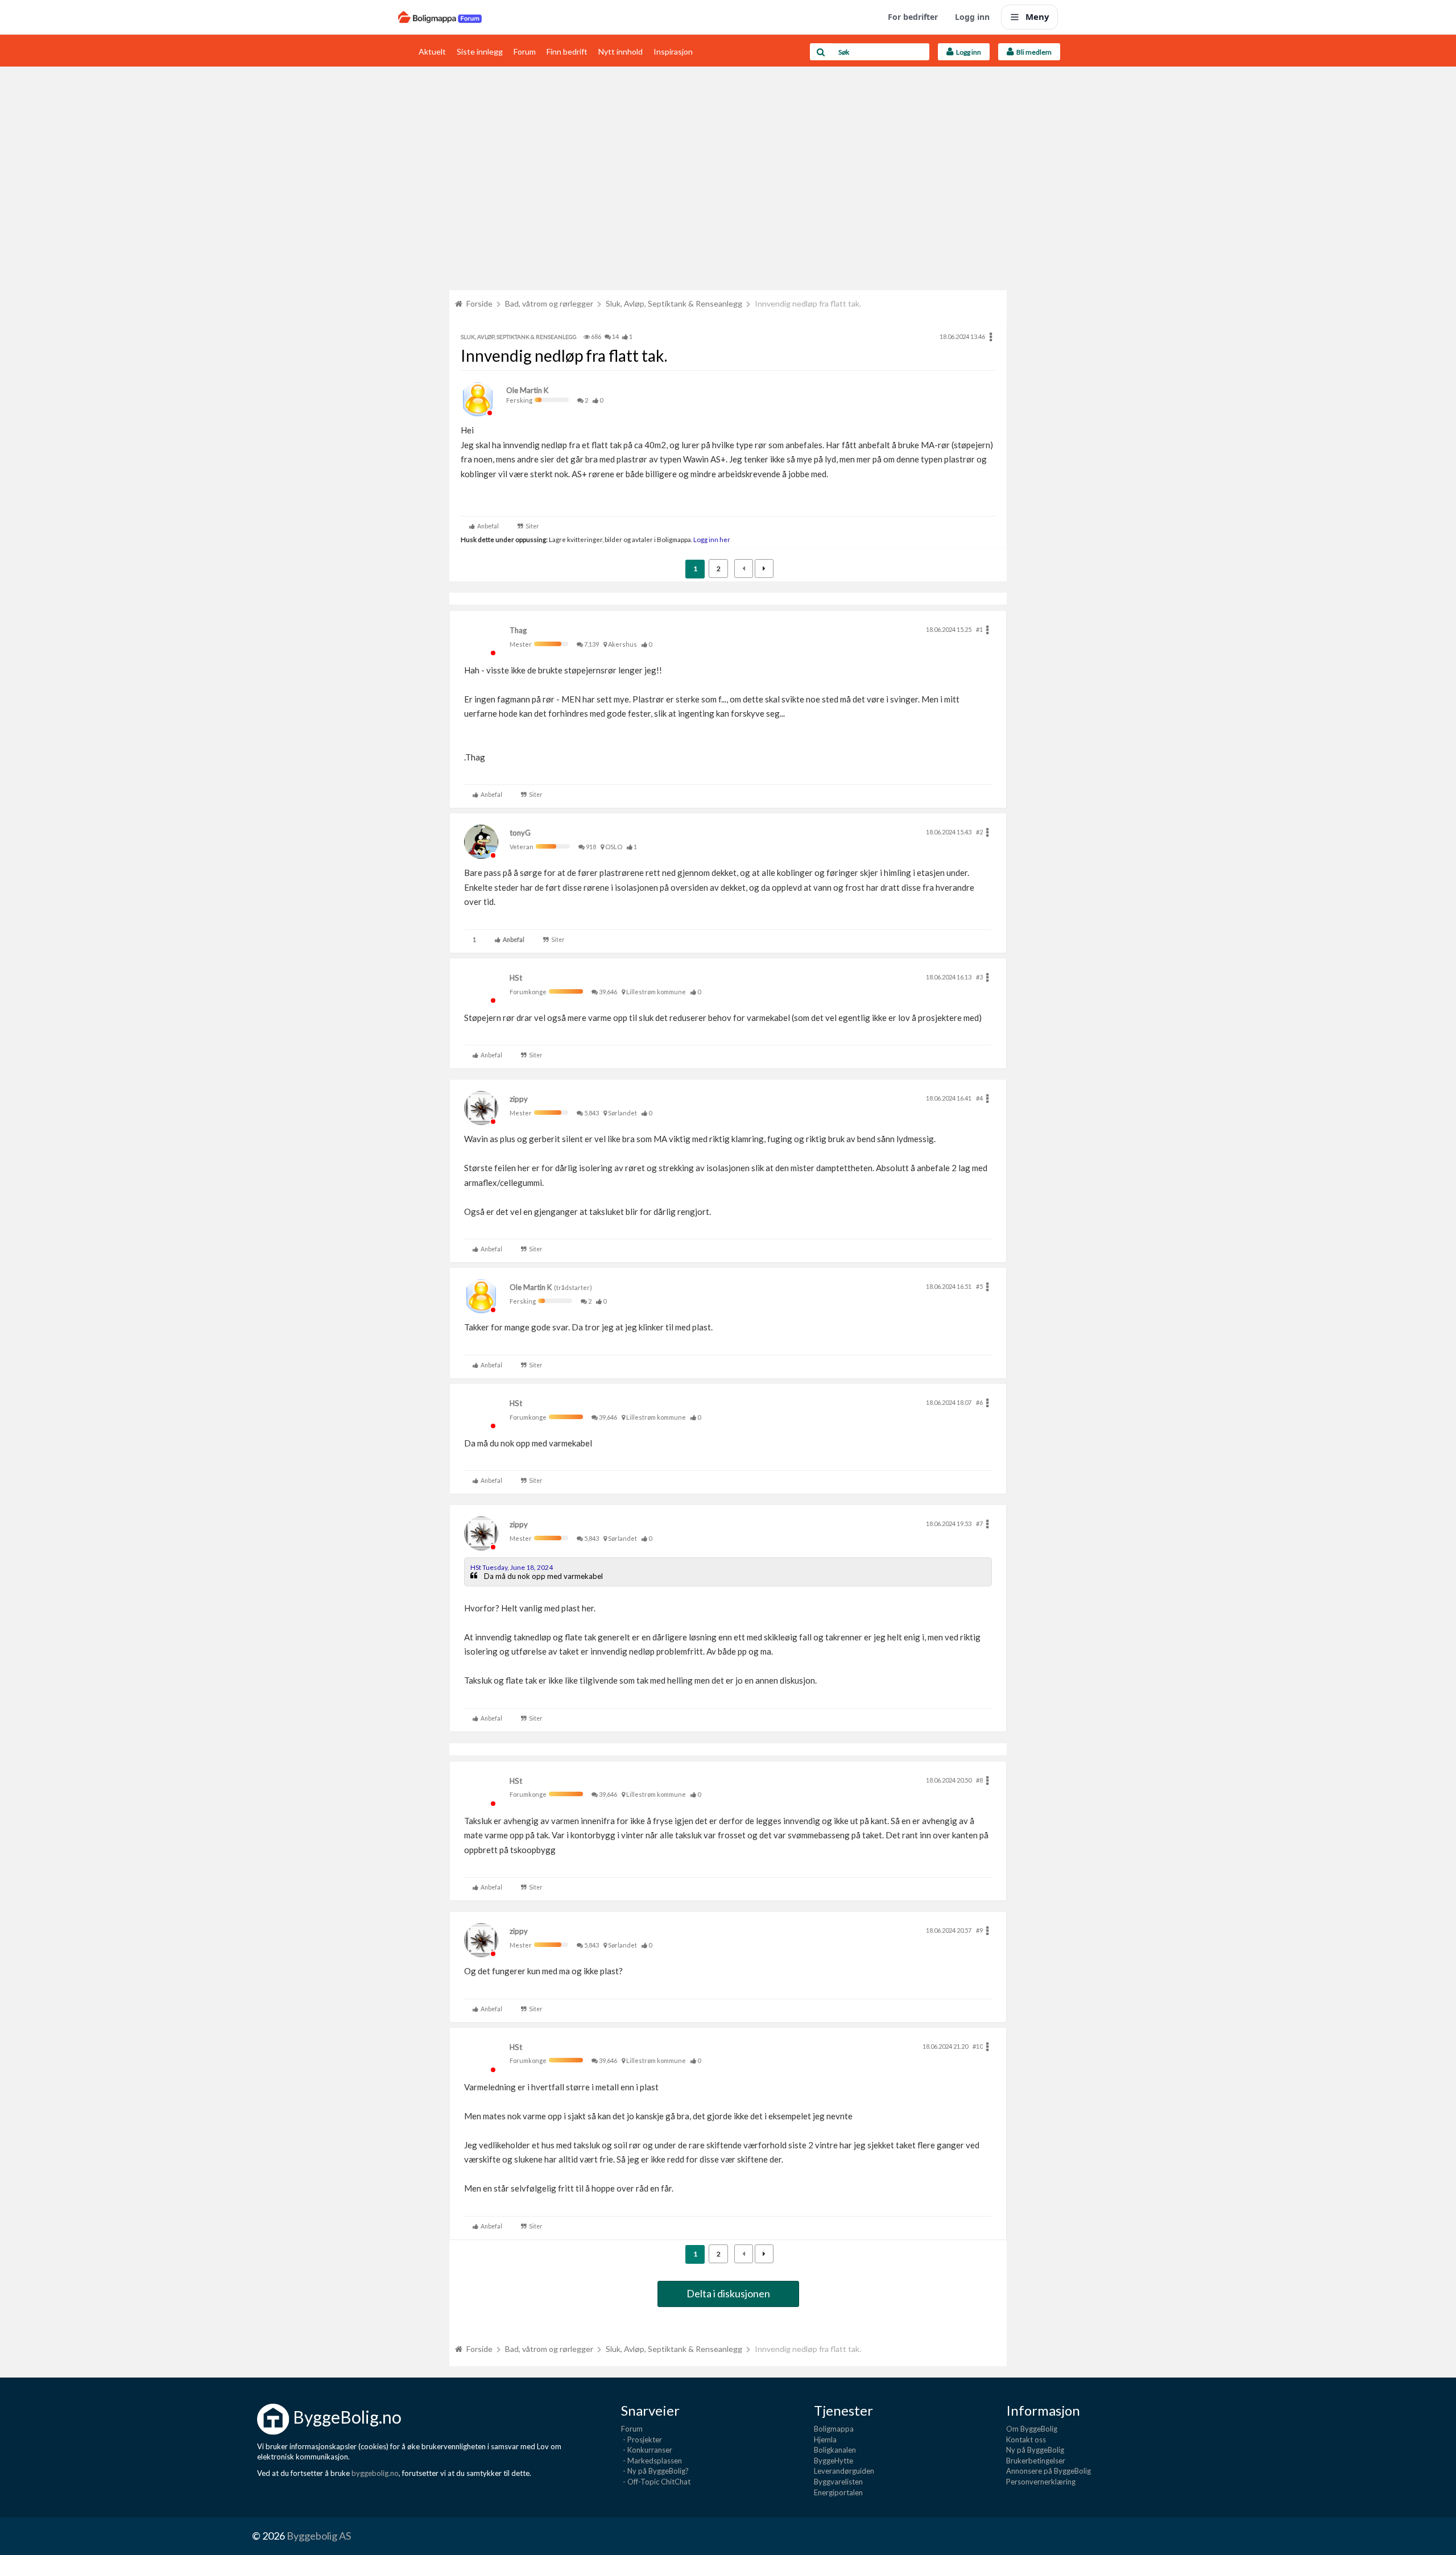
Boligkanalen (835, 2450)
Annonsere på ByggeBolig (1048, 2471)
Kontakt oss (1026, 2440)
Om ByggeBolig (1032, 2429)
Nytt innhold (621, 51)
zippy (519, 1099)
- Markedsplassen (652, 2461)
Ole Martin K (527, 390)
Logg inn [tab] (967, 52)
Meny (1037, 16)
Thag (518, 630)
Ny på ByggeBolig (1035, 2450)
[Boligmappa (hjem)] (440, 17)
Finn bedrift (567, 51)
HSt (516, 978)
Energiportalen (838, 2492)
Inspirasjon (673, 51)
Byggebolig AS (319, 2536)
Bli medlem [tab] (1033, 52)
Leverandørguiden (844, 2471)
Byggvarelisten (838, 2482)
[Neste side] (764, 569)
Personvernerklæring (1041, 2482)
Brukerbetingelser (1036, 2461)
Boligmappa (834, 2429)
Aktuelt (432, 51)
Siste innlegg (480, 51)
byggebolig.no (375, 2473)
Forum (525, 51)
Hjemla (825, 2440)
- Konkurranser (647, 2450)
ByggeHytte (834, 2461)
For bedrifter (913, 17)
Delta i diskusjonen (728, 2293)
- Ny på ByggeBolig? (655, 2471)
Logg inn (972, 17)
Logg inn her (711, 539)
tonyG (520, 833)
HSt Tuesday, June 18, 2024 (512, 1567)
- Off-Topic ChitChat (656, 2482)
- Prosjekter (642, 2440)
